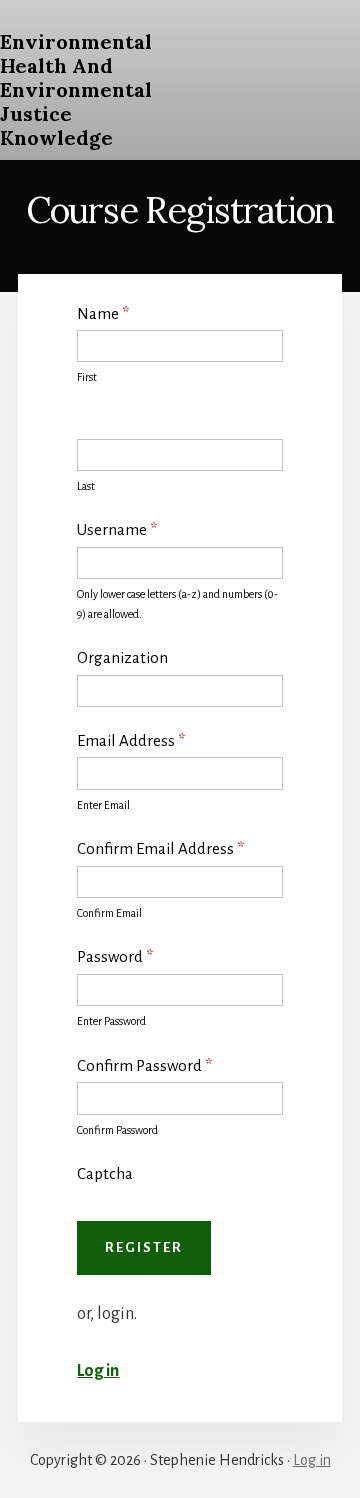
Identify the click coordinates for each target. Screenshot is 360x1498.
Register (144, 1247)
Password (115, 956)
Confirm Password (144, 1065)
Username (117, 529)
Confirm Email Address (160, 848)
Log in (98, 1371)
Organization (122, 657)
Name (103, 313)
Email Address (131, 740)
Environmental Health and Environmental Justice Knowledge (76, 89)
